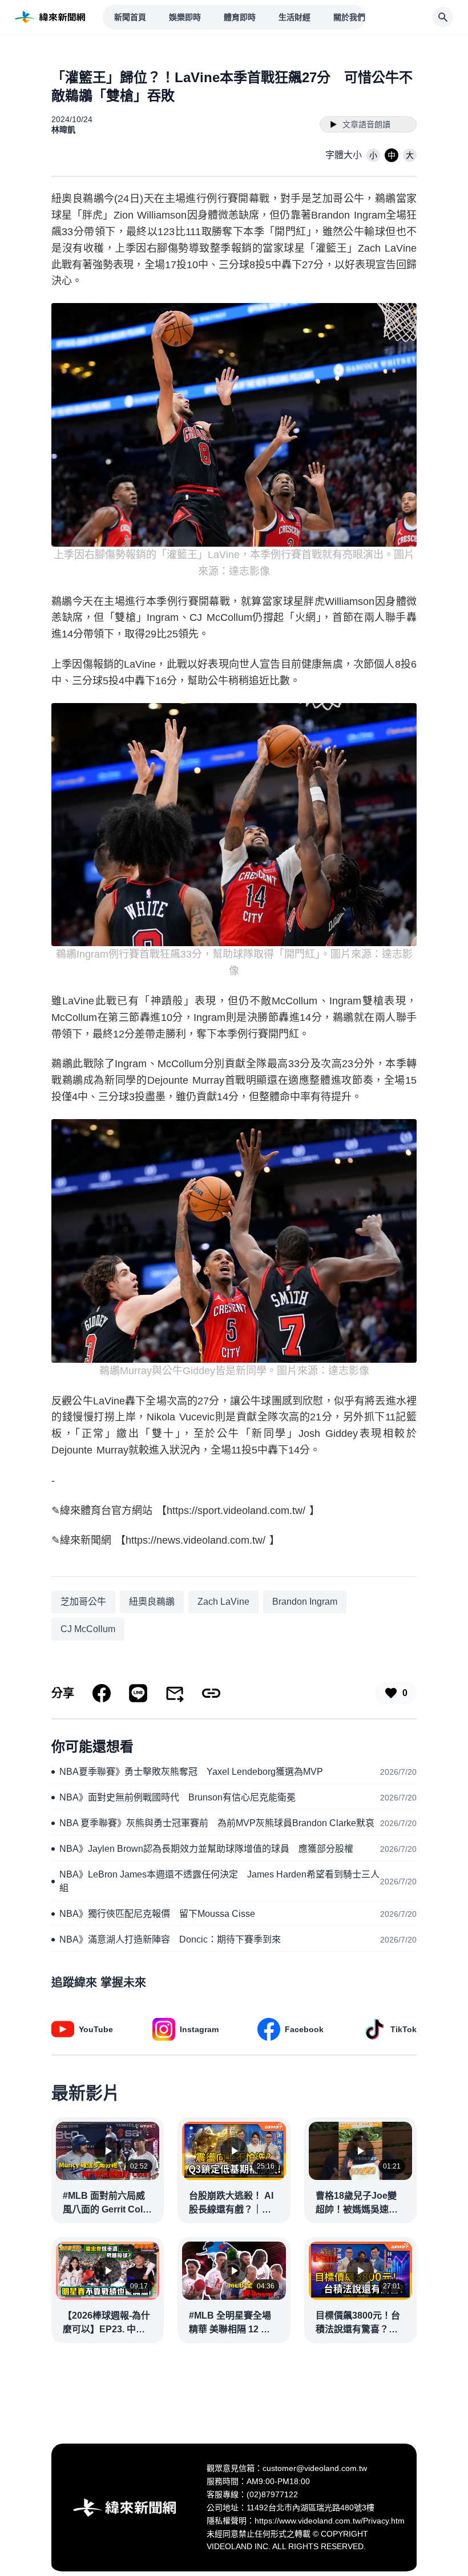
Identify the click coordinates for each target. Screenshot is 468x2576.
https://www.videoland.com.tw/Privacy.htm (330, 2521)
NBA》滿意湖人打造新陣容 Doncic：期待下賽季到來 (170, 1939)
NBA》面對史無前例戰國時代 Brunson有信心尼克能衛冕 (177, 1797)
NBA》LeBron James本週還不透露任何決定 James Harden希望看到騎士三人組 (219, 1881)
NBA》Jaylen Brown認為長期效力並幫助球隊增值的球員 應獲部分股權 (206, 1849)
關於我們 (349, 17)
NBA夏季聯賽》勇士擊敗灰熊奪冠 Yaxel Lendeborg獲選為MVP (191, 1772)
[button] (373, 155)
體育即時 (240, 17)
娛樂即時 (185, 17)
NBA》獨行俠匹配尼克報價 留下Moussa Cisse (157, 1914)
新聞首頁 (130, 17)
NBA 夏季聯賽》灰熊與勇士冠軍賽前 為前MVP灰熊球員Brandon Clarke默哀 (217, 1823)
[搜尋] (443, 17)
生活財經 (294, 17)
